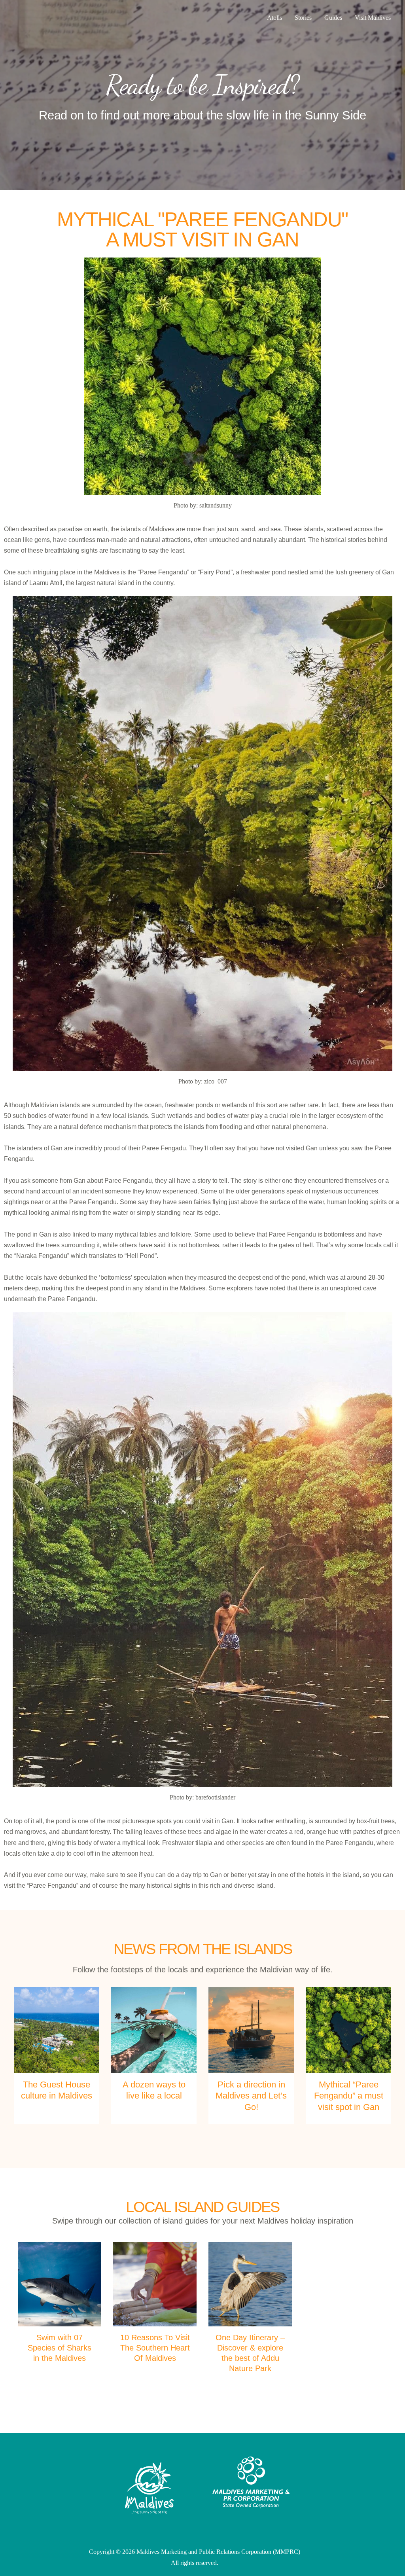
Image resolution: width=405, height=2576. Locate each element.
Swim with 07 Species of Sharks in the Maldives (60, 2348)
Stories (303, 18)
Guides (333, 18)
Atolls (274, 18)
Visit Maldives (373, 18)
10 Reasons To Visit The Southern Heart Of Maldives (155, 2348)
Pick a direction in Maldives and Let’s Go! (251, 2096)
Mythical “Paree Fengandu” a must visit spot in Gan (349, 2096)
